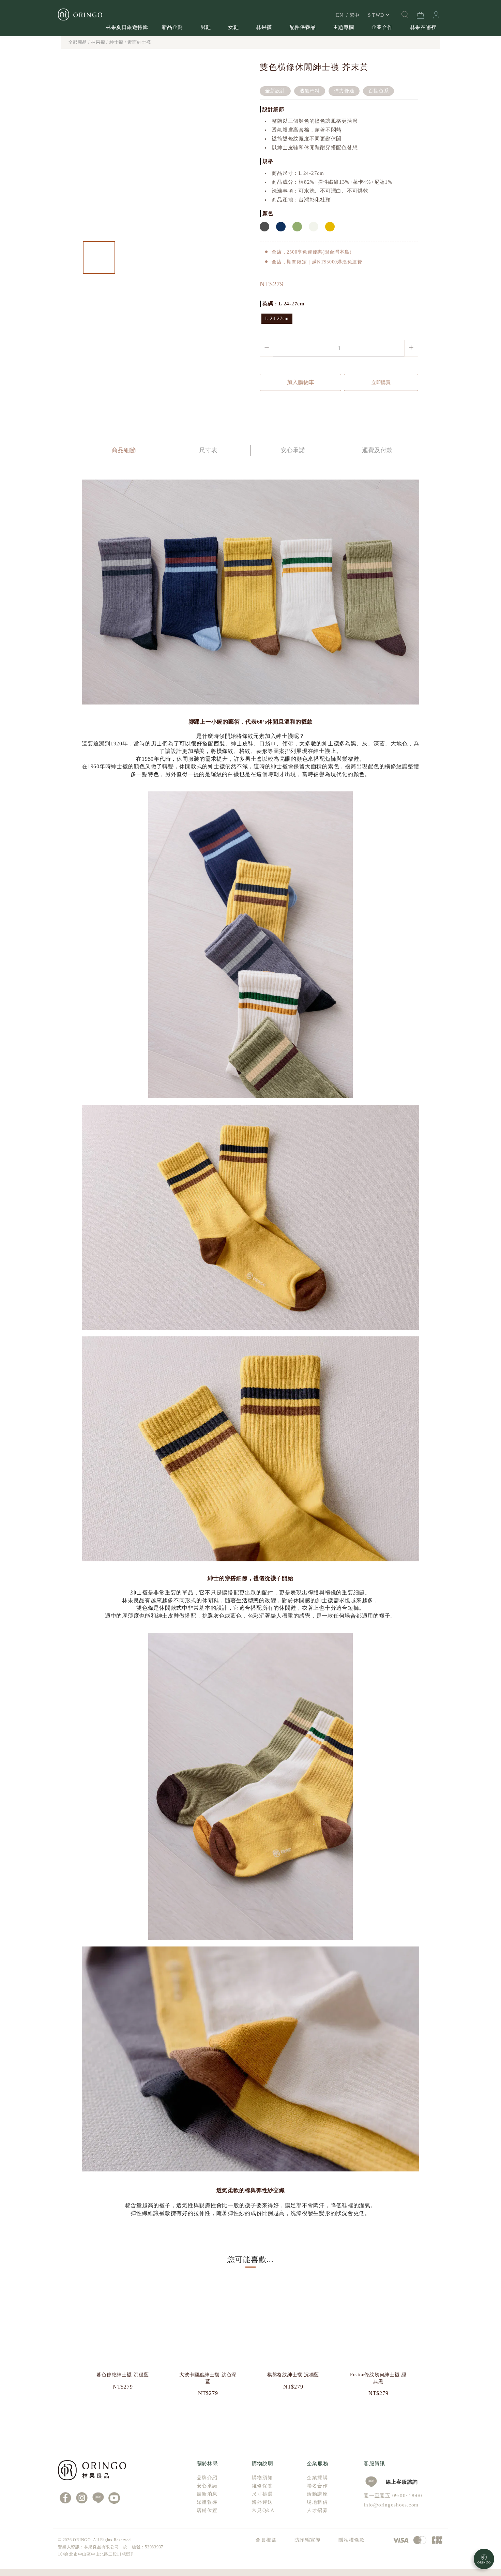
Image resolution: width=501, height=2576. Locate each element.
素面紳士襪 (139, 42)
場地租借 (317, 2502)
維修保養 (262, 2486)
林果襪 (264, 27)
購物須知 (262, 2478)
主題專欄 (344, 27)
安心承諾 (207, 2486)
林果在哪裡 (423, 27)
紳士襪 (116, 42)
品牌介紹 (207, 2478)
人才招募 (317, 2510)
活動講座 (317, 2494)
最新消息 (207, 2494)
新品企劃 (172, 27)
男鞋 (206, 27)
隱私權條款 (352, 2540)
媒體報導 (207, 2502)
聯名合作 (317, 2486)
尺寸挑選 (262, 2494)
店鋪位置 (207, 2510)
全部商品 (78, 42)
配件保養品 (303, 27)
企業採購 (317, 2478)
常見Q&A (263, 2510)
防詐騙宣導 (308, 2540)
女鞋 (233, 27)
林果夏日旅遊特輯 (127, 27)
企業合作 (382, 27)
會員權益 (266, 2540)
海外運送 (262, 2502)
